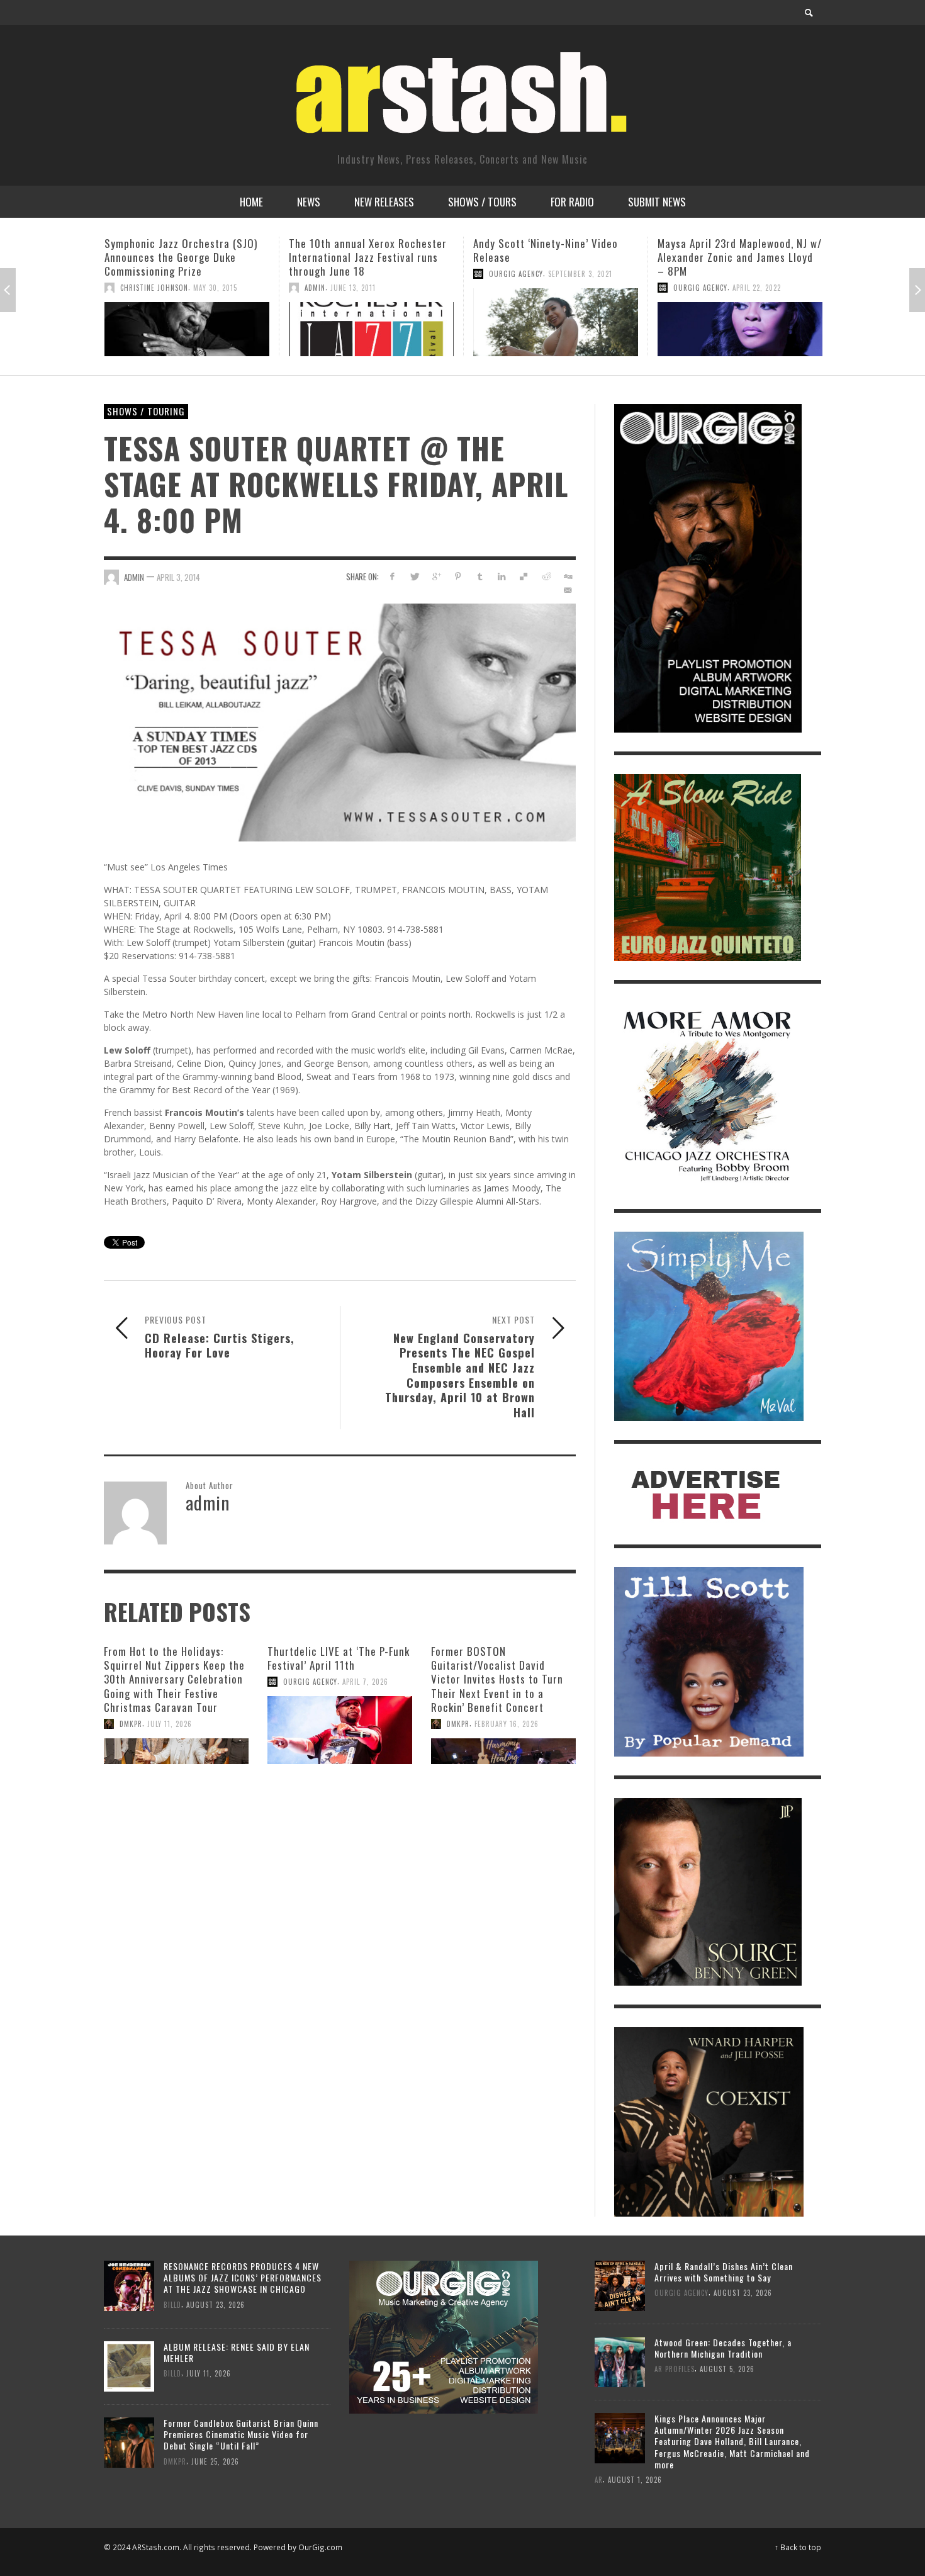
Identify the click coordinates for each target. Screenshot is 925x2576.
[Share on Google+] (436, 576)
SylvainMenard (699, 260)
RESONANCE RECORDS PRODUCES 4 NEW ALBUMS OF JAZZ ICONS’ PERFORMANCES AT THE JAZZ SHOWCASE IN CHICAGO (243, 2277)
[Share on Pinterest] (458, 576)
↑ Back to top (798, 2547)
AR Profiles (675, 2369)
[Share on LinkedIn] (502, 576)
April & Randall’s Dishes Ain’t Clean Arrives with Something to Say (724, 2272)
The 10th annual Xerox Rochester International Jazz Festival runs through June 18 (183, 257)
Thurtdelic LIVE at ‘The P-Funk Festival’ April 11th (339, 1658)
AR (599, 2479)
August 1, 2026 (635, 2479)
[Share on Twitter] (414, 576)
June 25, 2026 (215, 2461)
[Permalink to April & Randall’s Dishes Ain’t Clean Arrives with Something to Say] (620, 2284)
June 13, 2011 (169, 288)
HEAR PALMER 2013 (701, 243)
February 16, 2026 (507, 1724)
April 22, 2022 (572, 288)
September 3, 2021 (396, 274)
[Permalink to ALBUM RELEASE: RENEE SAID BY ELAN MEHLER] (129, 2365)
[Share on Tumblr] (480, 576)
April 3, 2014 (178, 577)
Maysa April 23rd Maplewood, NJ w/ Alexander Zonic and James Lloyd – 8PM (555, 257)
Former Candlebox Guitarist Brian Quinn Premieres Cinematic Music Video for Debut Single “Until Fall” (241, 2434)
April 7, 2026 (365, 1682)
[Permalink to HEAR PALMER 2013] (740, 315)
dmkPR (131, 1724)
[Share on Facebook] (392, 576)
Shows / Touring (146, 411)
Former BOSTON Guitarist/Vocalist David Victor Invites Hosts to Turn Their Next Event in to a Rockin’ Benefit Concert (497, 1679)
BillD (172, 2304)
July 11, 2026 (170, 1724)
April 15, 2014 (754, 260)
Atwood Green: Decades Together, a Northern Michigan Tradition (723, 2348)
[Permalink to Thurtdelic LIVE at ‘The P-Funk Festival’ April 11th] (340, 1730)
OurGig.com (320, 2547)
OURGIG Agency (332, 274)
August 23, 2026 (216, 2304)
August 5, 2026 (727, 2369)
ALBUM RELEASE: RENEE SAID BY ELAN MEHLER (237, 2352)
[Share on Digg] (567, 576)
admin (131, 288)
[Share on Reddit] (545, 576)
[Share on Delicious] (524, 576)
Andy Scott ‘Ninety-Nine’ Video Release (361, 250)
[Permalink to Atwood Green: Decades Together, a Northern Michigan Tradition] (620, 2360)
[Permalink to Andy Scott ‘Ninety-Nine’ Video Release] (371, 322)
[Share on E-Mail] (567, 590)
